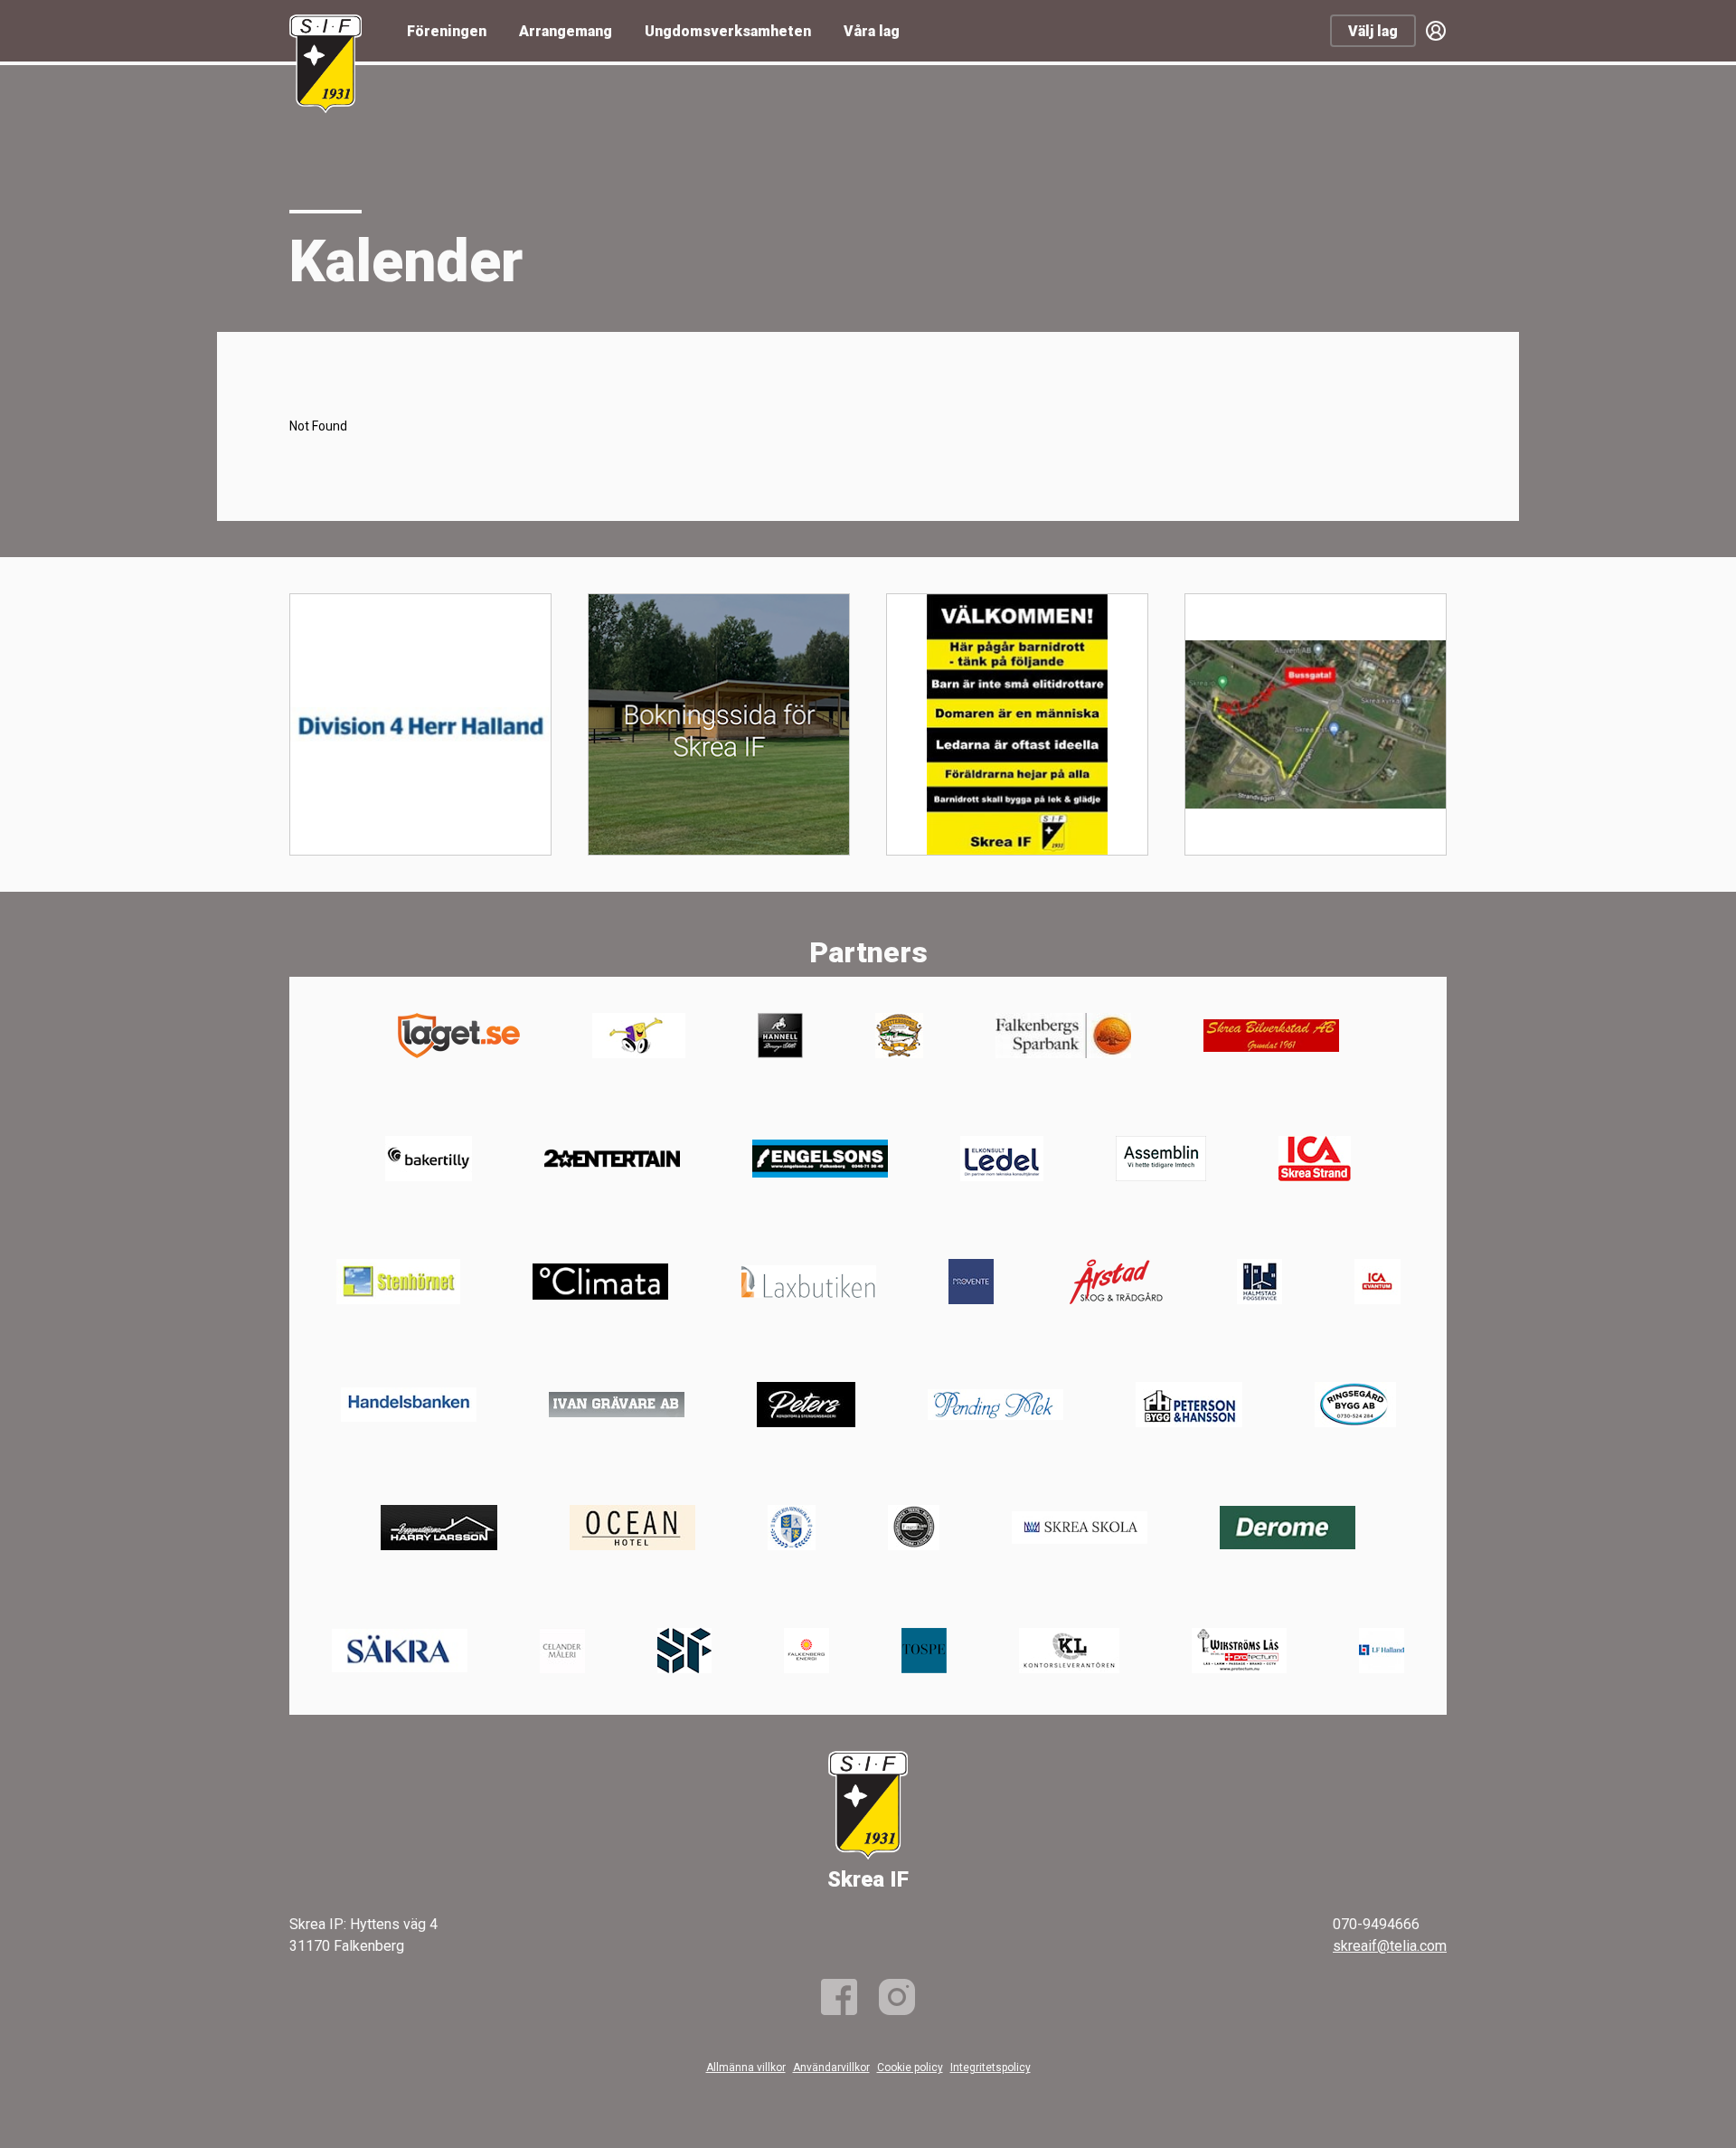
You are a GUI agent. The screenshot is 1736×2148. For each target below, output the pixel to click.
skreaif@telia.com (1390, 1946)
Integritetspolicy (991, 2068)
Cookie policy (910, 2068)
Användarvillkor (831, 2068)
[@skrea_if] (897, 1997)
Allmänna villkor (746, 2068)
